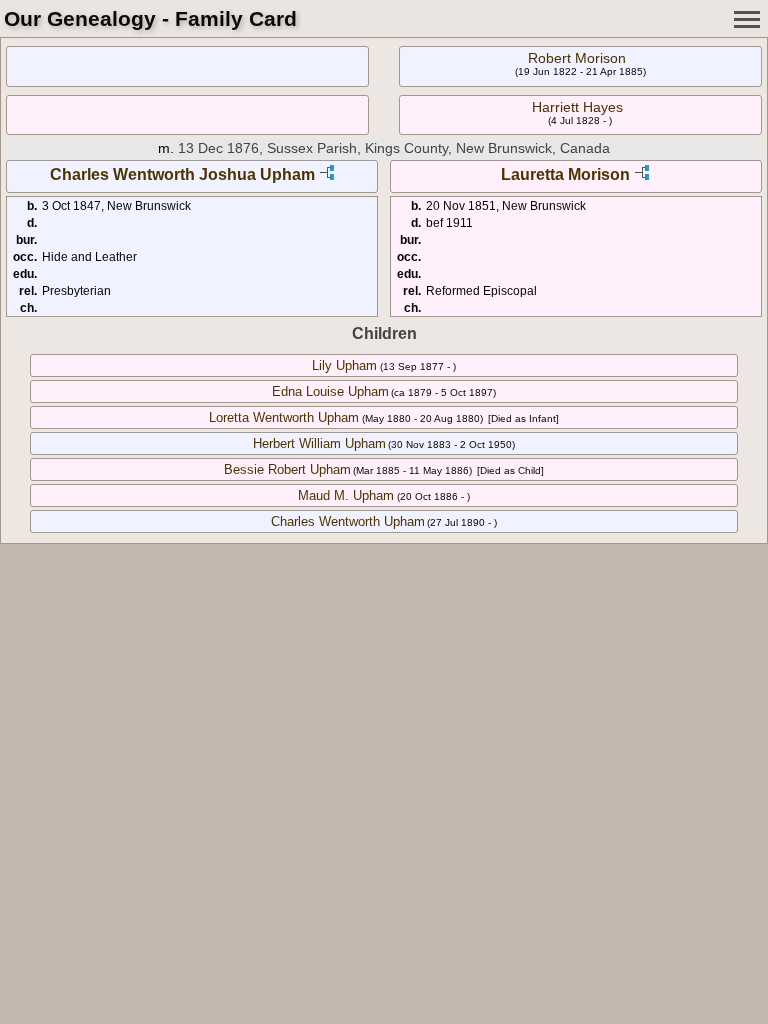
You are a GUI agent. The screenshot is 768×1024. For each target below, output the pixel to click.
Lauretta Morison (565, 174)
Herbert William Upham (319, 443)
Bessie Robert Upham (287, 469)
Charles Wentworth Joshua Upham (182, 174)
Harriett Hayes (577, 107)
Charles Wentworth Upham (348, 521)
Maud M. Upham (346, 495)
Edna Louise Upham (330, 391)
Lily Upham (344, 365)
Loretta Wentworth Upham (284, 417)
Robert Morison (577, 58)
